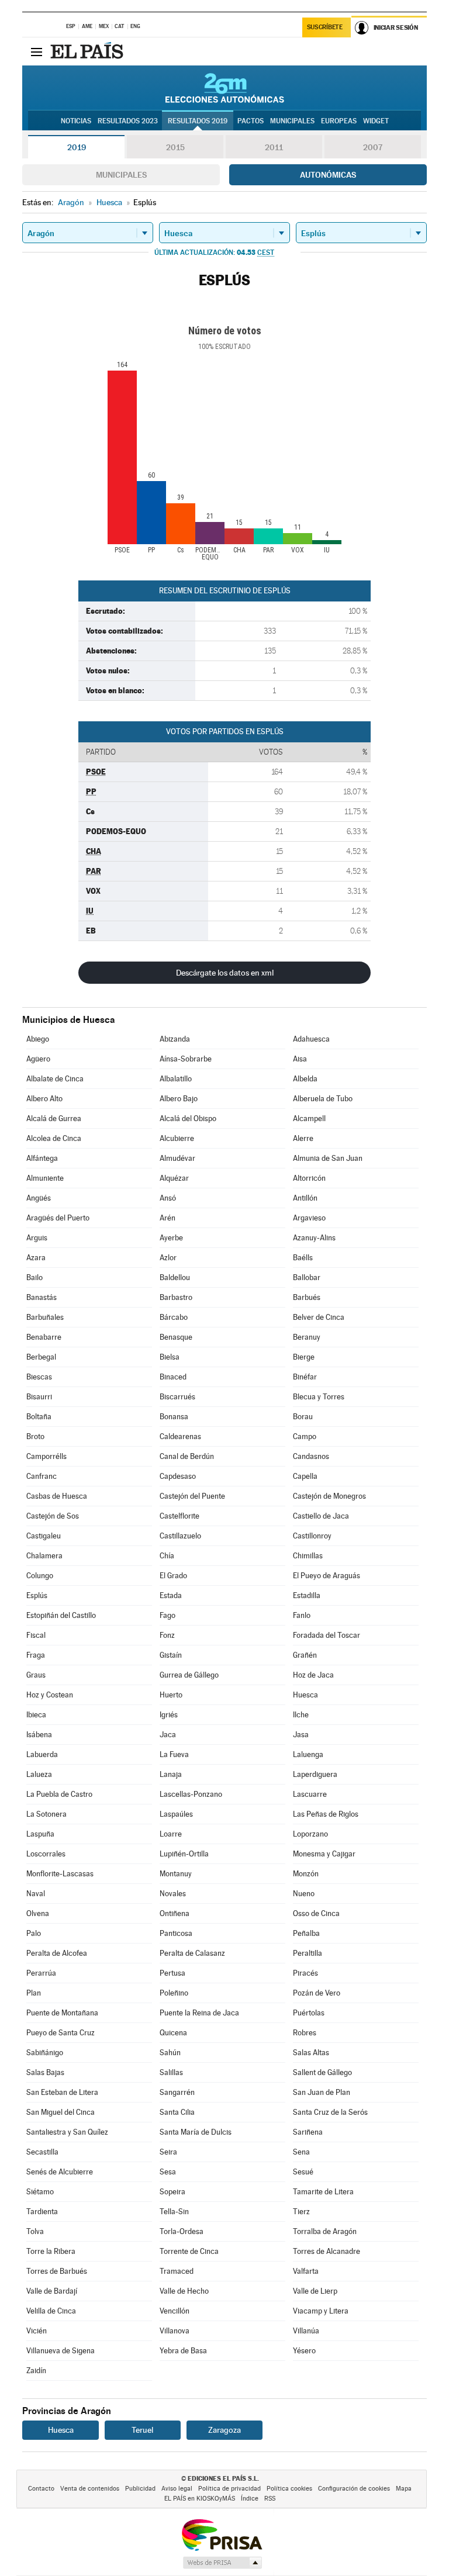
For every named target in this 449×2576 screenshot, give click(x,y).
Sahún (170, 2053)
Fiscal (36, 1635)
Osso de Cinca (316, 1913)
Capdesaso (178, 1476)
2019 (77, 147)
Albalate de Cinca (55, 1079)
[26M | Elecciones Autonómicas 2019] (225, 88)
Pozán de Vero (317, 1993)
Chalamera (44, 1556)
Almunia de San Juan (328, 1158)
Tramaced (177, 2271)
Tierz (301, 2212)
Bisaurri (39, 1397)
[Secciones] (36, 51)
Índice (250, 2499)
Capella (305, 1476)
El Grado (173, 1576)
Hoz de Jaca (313, 1675)
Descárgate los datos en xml (225, 973)
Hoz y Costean (50, 1695)
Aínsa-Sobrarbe (186, 1059)
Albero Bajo (179, 1099)
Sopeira (172, 2192)
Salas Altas (311, 2053)
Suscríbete (325, 27)
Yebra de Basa (183, 2351)
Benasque (176, 1337)
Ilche (301, 1715)
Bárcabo (174, 1317)
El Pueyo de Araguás (327, 1576)
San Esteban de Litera (62, 2092)
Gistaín (171, 1655)
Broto (35, 1436)
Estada (171, 1595)
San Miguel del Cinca (61, 2112)
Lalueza (39, 1774)
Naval (36, 1894)
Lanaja (171, 1774)
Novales (173, 1894)
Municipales (121, 175)
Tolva (35, 2231)
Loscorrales (46, 1854)
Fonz (167, 1635)
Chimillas (308, 1556)
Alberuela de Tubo (323, 1099)
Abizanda (175, 1039)
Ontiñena (175, 1913)
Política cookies (289, 2489)
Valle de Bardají (52, 2291)
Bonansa (174, 1417)
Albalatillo (176, 1079)
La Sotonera (46, 1814)
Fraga (36, 1655)
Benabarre (44, 1337)
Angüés (39, 1198)
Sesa (168, 2172)
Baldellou (175, 1277)
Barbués (307, 1297)
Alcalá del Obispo (188, 1118)
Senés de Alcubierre (60, 2172)
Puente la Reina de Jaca (199, 2013)
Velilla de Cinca (51, 2311)
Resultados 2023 (128, 121)
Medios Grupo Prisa (222, 2563)
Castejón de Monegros (329, 1496)
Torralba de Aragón (325, 2231)
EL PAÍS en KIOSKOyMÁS (200, 2499)
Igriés (169, 1715)
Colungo (40, 1576)
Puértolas (309, 2013)
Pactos (251, 121)
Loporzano (310, 1834)
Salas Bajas (45, 2072)
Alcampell (309, 1118)
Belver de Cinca (319, 1317)
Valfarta (306, 2271)
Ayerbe (171, 1238)
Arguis (37, 1238)
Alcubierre (177, 1138)
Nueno (304, 1894)
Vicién (37, 2331)
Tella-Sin (174, 2212)
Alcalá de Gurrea (54, 1118)
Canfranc (42, 1476)
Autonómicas (328, 175)
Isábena (39, 1735)
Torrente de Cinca (189, 2251)
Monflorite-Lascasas (60, 1874)
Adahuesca (311, 1039)
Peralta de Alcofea (57, 1953)
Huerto (171, 1695)
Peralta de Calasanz (192, 1953)
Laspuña (40, 1834)
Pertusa (172, 1973)
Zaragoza (224, 2430)
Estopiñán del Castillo (61, 1615)
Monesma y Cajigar (324, 1854)
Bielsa (170, 1357)
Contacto (41, 2489)
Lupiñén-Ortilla (184, 1854)
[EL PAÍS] (88, 51)
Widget (376, 121)
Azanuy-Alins (314, 1238)
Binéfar (305, 1377)
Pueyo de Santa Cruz (61, 2033)
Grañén (305, 1655)
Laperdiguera (315, 1774)
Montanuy (176, 1874)
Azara (36, 1258)
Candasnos (311, 1456)
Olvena (38, 1913)
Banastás (42, 1297)
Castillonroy (312, 1536)
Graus (36, 1675)
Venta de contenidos (90, 2489)
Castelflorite (179, 1516)
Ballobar (307, 1277)
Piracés (305, 1973)
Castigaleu (44, 1536)
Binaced (173, 1377)
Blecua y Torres (319, 1397)
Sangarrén (177, 2092)
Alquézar (174, 1178)
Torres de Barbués (57, 2271)
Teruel (142, 2430)
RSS (270, 2499)
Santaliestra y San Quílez (67, 2132)
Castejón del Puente (192, 1496)
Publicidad (140, 2489)
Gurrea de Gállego (189, 1675)
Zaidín (36, 2371)
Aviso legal (177, 2489)
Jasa (301, 1735)
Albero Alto (44, 1099)
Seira (168, 2152)
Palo (34, 1933)
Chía (167, 1556)
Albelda (305, 1079)
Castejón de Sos (53, 1516)
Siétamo (40, 2192)
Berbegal (41, 1357)
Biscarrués (177, 1397)
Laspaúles (176, 1814)
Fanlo (302, 1615)
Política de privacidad (229, 2489)
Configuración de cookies (354, 2489)
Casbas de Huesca (57, 1496)
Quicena (173, 2033)
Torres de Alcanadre (327, 2251)
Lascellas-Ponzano (191, 1794)
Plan (34, 1993)
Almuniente (45, 1178)
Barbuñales (45, 1317)
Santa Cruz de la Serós (330, 2112)
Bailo (34, 1277)
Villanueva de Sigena (61, 2351)
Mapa (404, 2489)
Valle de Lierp (315, 2291)
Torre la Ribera (51, 2251)
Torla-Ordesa (182, 2231)
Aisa (300, 1059)
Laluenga (308, 1754)
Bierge (304, 1357)
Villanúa (306, 2331)
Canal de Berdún (187, 1456)
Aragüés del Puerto (58, 1218)
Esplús (37, 1595)
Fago (167, 1615)
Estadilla (307, 1595)
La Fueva (174, 1754)
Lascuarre (310, 1794)
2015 (175, 147)
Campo (305, 1436)
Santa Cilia (177, 2112)
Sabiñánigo (45, 2053)
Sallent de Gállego (322, 2072)
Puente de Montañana (62, 2013)
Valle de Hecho (184, 2291)
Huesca (305, 1695)
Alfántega (42, 1158)
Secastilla (42, 2152)
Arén (167, 1218)
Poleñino (174, 1993)
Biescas (39, 1377)
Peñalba (306, 1933)
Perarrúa (41, 1973)
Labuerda (42, 1754)
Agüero (38, 1059)
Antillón (305, 1198)
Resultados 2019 (198, 121)
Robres (305, 2033)
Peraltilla (308, 1953)
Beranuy (307, 1337)
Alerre (303, 1138)
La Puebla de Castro (59, 1794)
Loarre (171, 1834)
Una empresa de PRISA (222, 2534)
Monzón (306, 1874)
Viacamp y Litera (321, 2311)
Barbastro (176, 1297)
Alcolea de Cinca (54, 1138)
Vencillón (175, 2311)
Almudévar (177, 1158)
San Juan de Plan (322, 2092)
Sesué (303, 2172)
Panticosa (176, 1933)
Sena (301, 2152)
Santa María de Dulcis (196, 2132)
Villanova (175, 2331)
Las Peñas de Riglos (326, 1814)
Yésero (304, 2351)
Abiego (38, 1039)
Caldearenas (180, 1436)
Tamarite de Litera (323, 2192)
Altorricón (309, 1178)
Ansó (168, 1198)
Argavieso (309, 1218)
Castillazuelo (180, 1536)
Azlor (168, 1258)
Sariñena (308, 2132)
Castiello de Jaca (321, 1516)
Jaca (168, 1735)
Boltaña (39, 1417)
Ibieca (36, 1715)
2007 (373, 147)
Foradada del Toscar (327, 1635)
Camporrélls (46, 1456)
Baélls (303, 1258)
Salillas (171, 2072)
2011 (274, 147)
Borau (303, 1417)
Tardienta (42, 2212)
